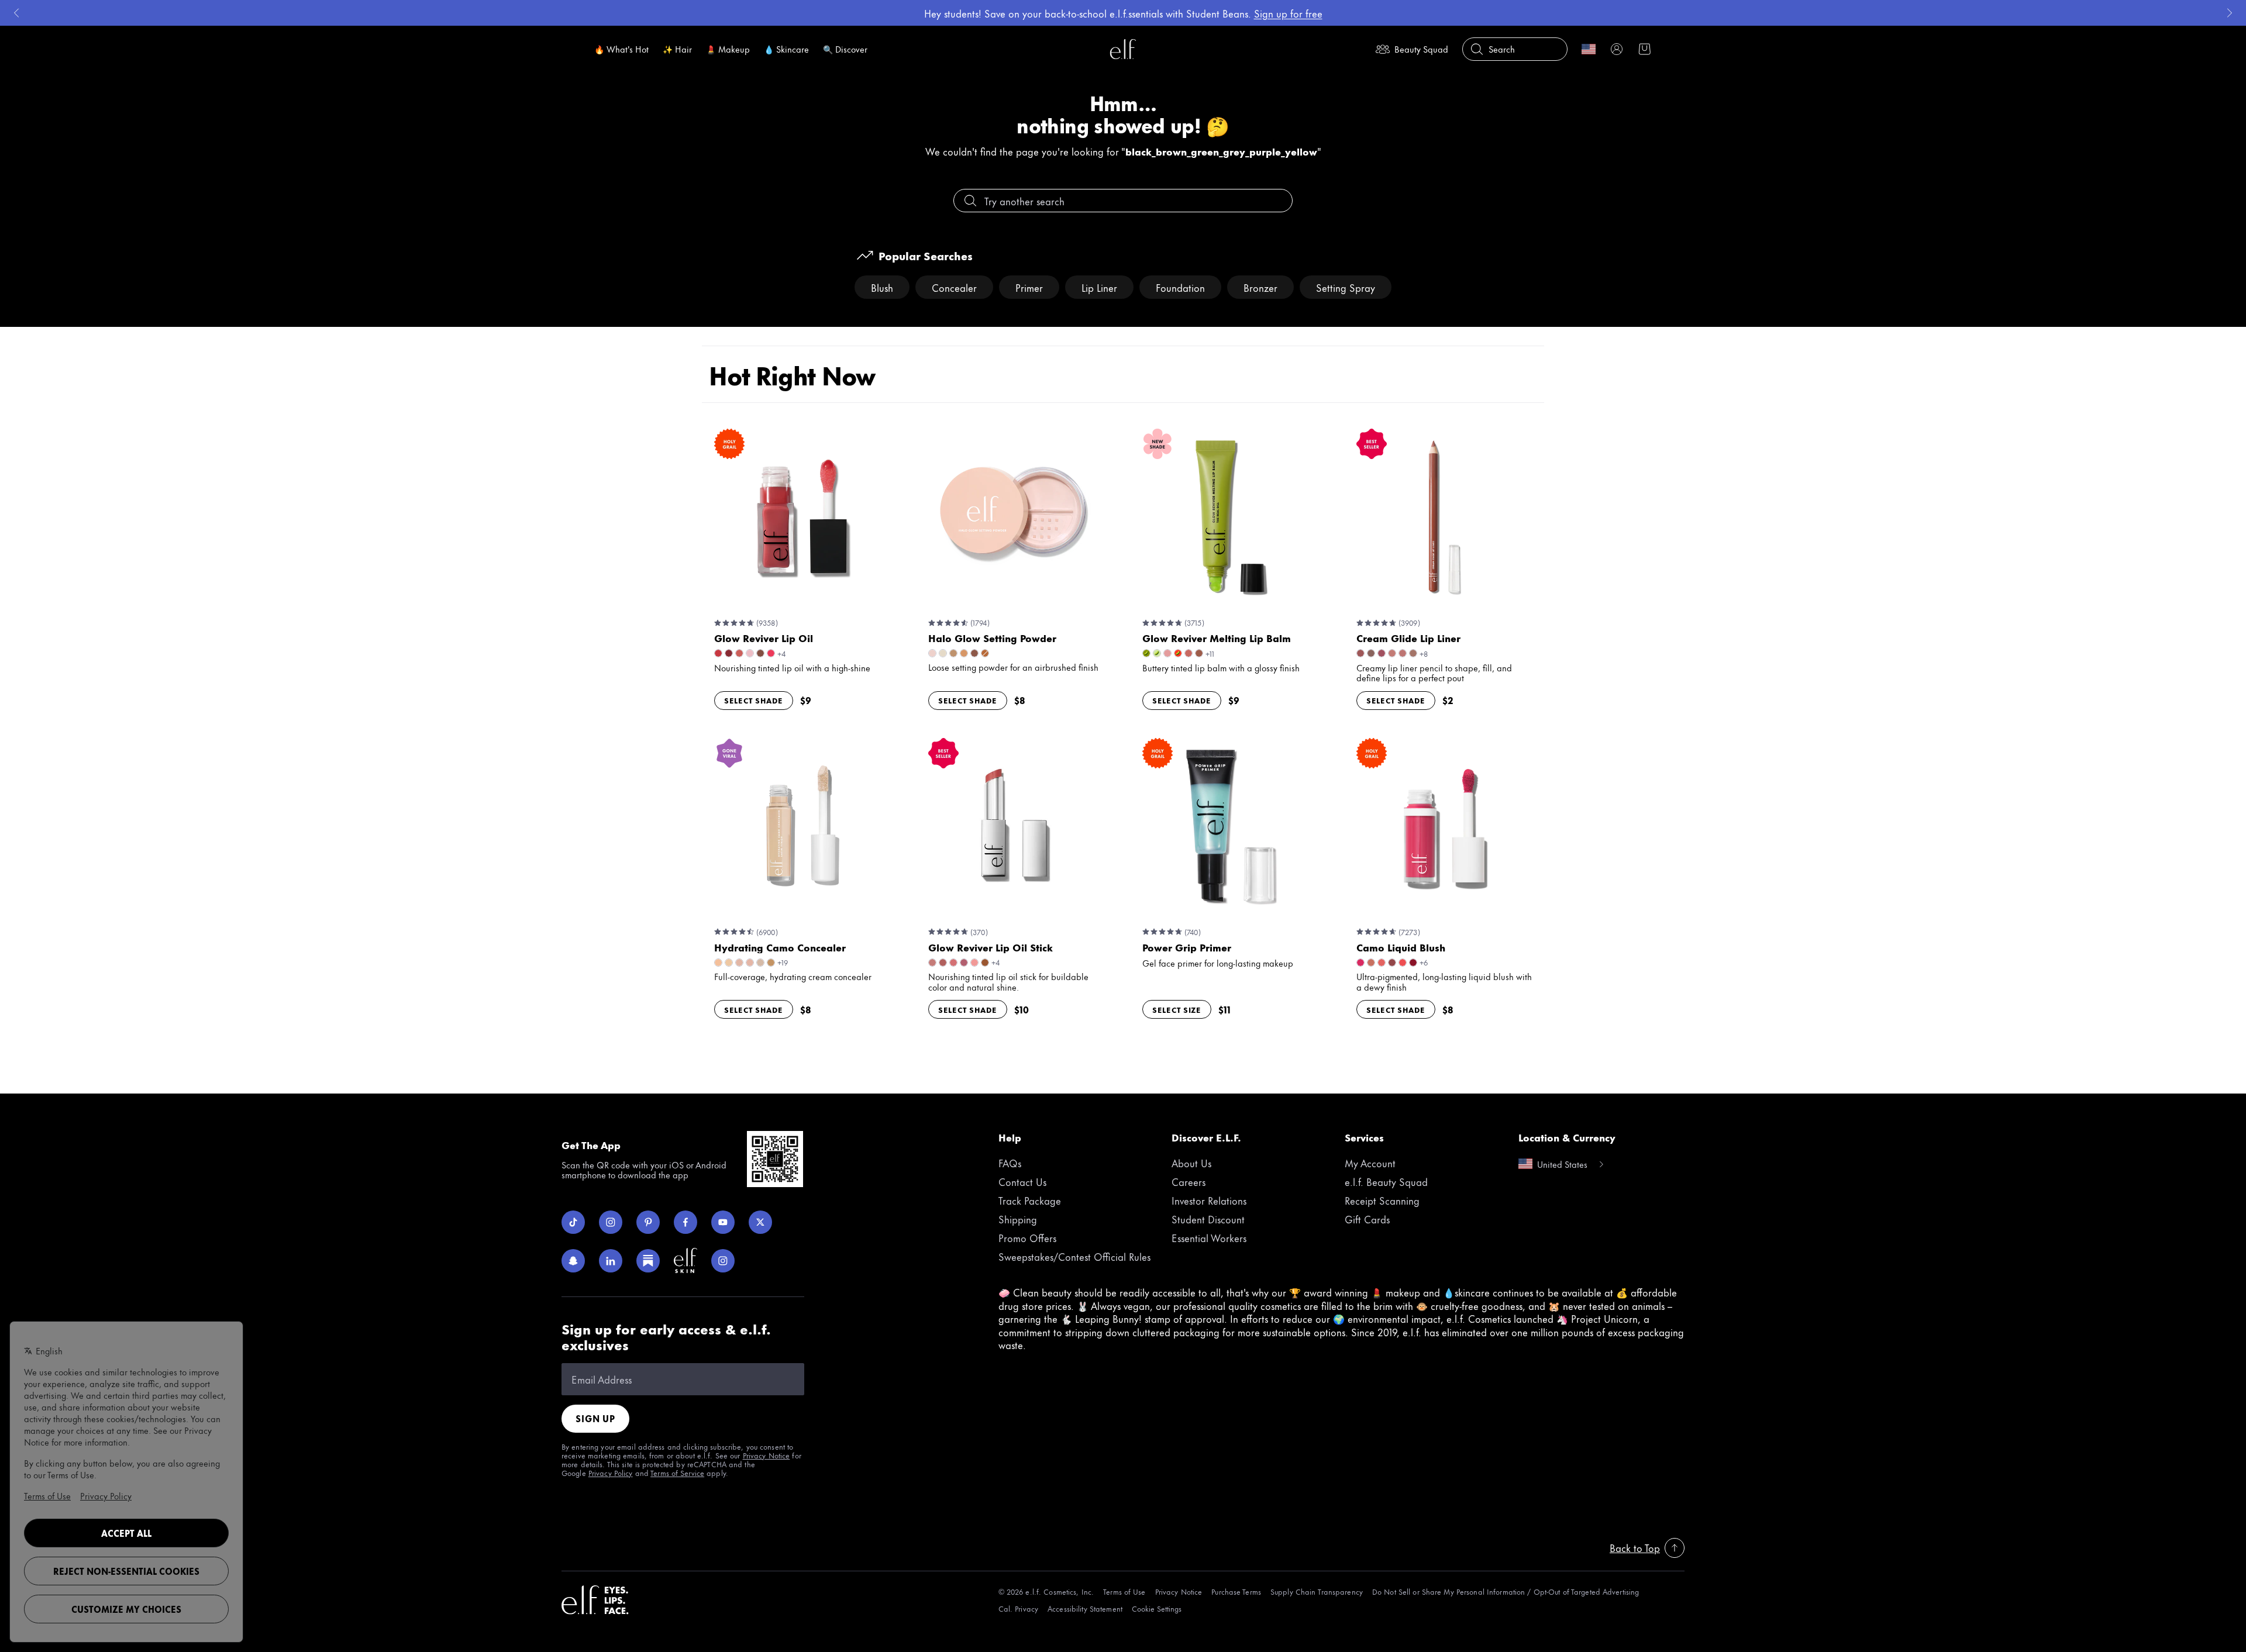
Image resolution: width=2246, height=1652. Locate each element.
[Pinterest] (648, 1222)
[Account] (1617, 49)
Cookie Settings (1157, 1608)
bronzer (1260, 287)
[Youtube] (723, 1222)
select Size (1177, 1009)
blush (882, 287)
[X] (760, 1222)
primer (1029, 287)
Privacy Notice (767, 1455)
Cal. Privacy (1018, 1608)
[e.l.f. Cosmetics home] (595, 1600)
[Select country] (1589, 49)
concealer (954, 287)
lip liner (1099, 287)
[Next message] (2230, 13)
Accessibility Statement (1085, 1608)
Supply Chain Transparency (1317, 1591)
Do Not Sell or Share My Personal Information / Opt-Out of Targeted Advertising (1506, 1591)
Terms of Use (1124, 1591)
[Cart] (1645, 49)
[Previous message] (16, 13)
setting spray (1346, 287)
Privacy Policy (611, 1472)
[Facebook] (685, 1222)
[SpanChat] (573, 1261)
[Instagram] (611, 1222)
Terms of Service (677, 1472)
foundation (1180, 287)
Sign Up (595, 1418)
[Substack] (648, 1261)
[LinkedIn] (611, 1261)
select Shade (754, 700)
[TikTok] (573, 1222)
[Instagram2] (723, 1261)
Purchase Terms (1236, 1591)
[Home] (1123, 49)
